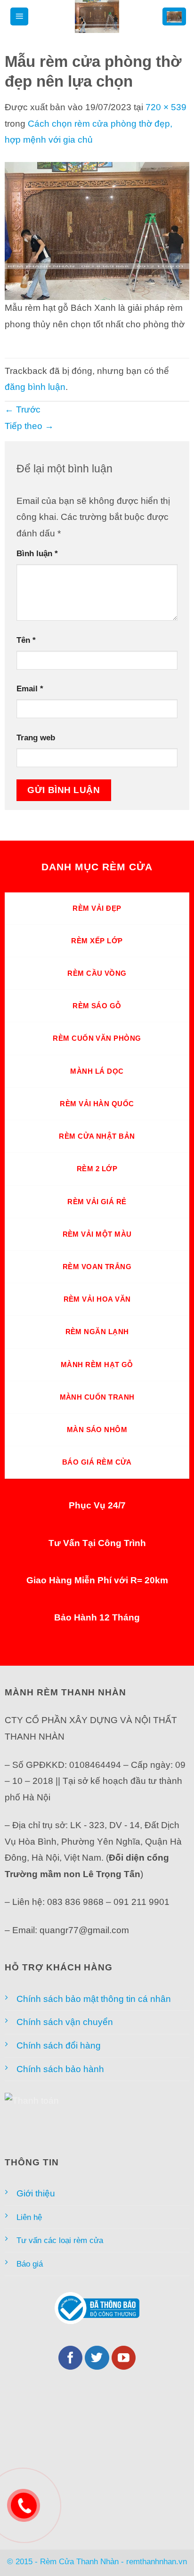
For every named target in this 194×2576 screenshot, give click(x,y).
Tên (26, 640)
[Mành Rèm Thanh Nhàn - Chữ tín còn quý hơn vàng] (97, 16)
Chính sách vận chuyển (65, 2022)
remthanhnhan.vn (157, 2561)
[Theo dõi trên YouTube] (124, 2358)
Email (30, 689)
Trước (23, 409)
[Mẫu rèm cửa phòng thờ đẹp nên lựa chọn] (97, 230)
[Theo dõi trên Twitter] (97, 2358)
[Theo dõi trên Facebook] (71, 2358)
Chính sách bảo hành (60, 2069)
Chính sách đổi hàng (59, 2045)
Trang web (36, 737)
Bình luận (37, 553)
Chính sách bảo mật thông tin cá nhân (94, 1999)
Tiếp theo (29, 426)
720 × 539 (166, 107)
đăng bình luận (35, 387)
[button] (19, 17)
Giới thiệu (36, 2193)
